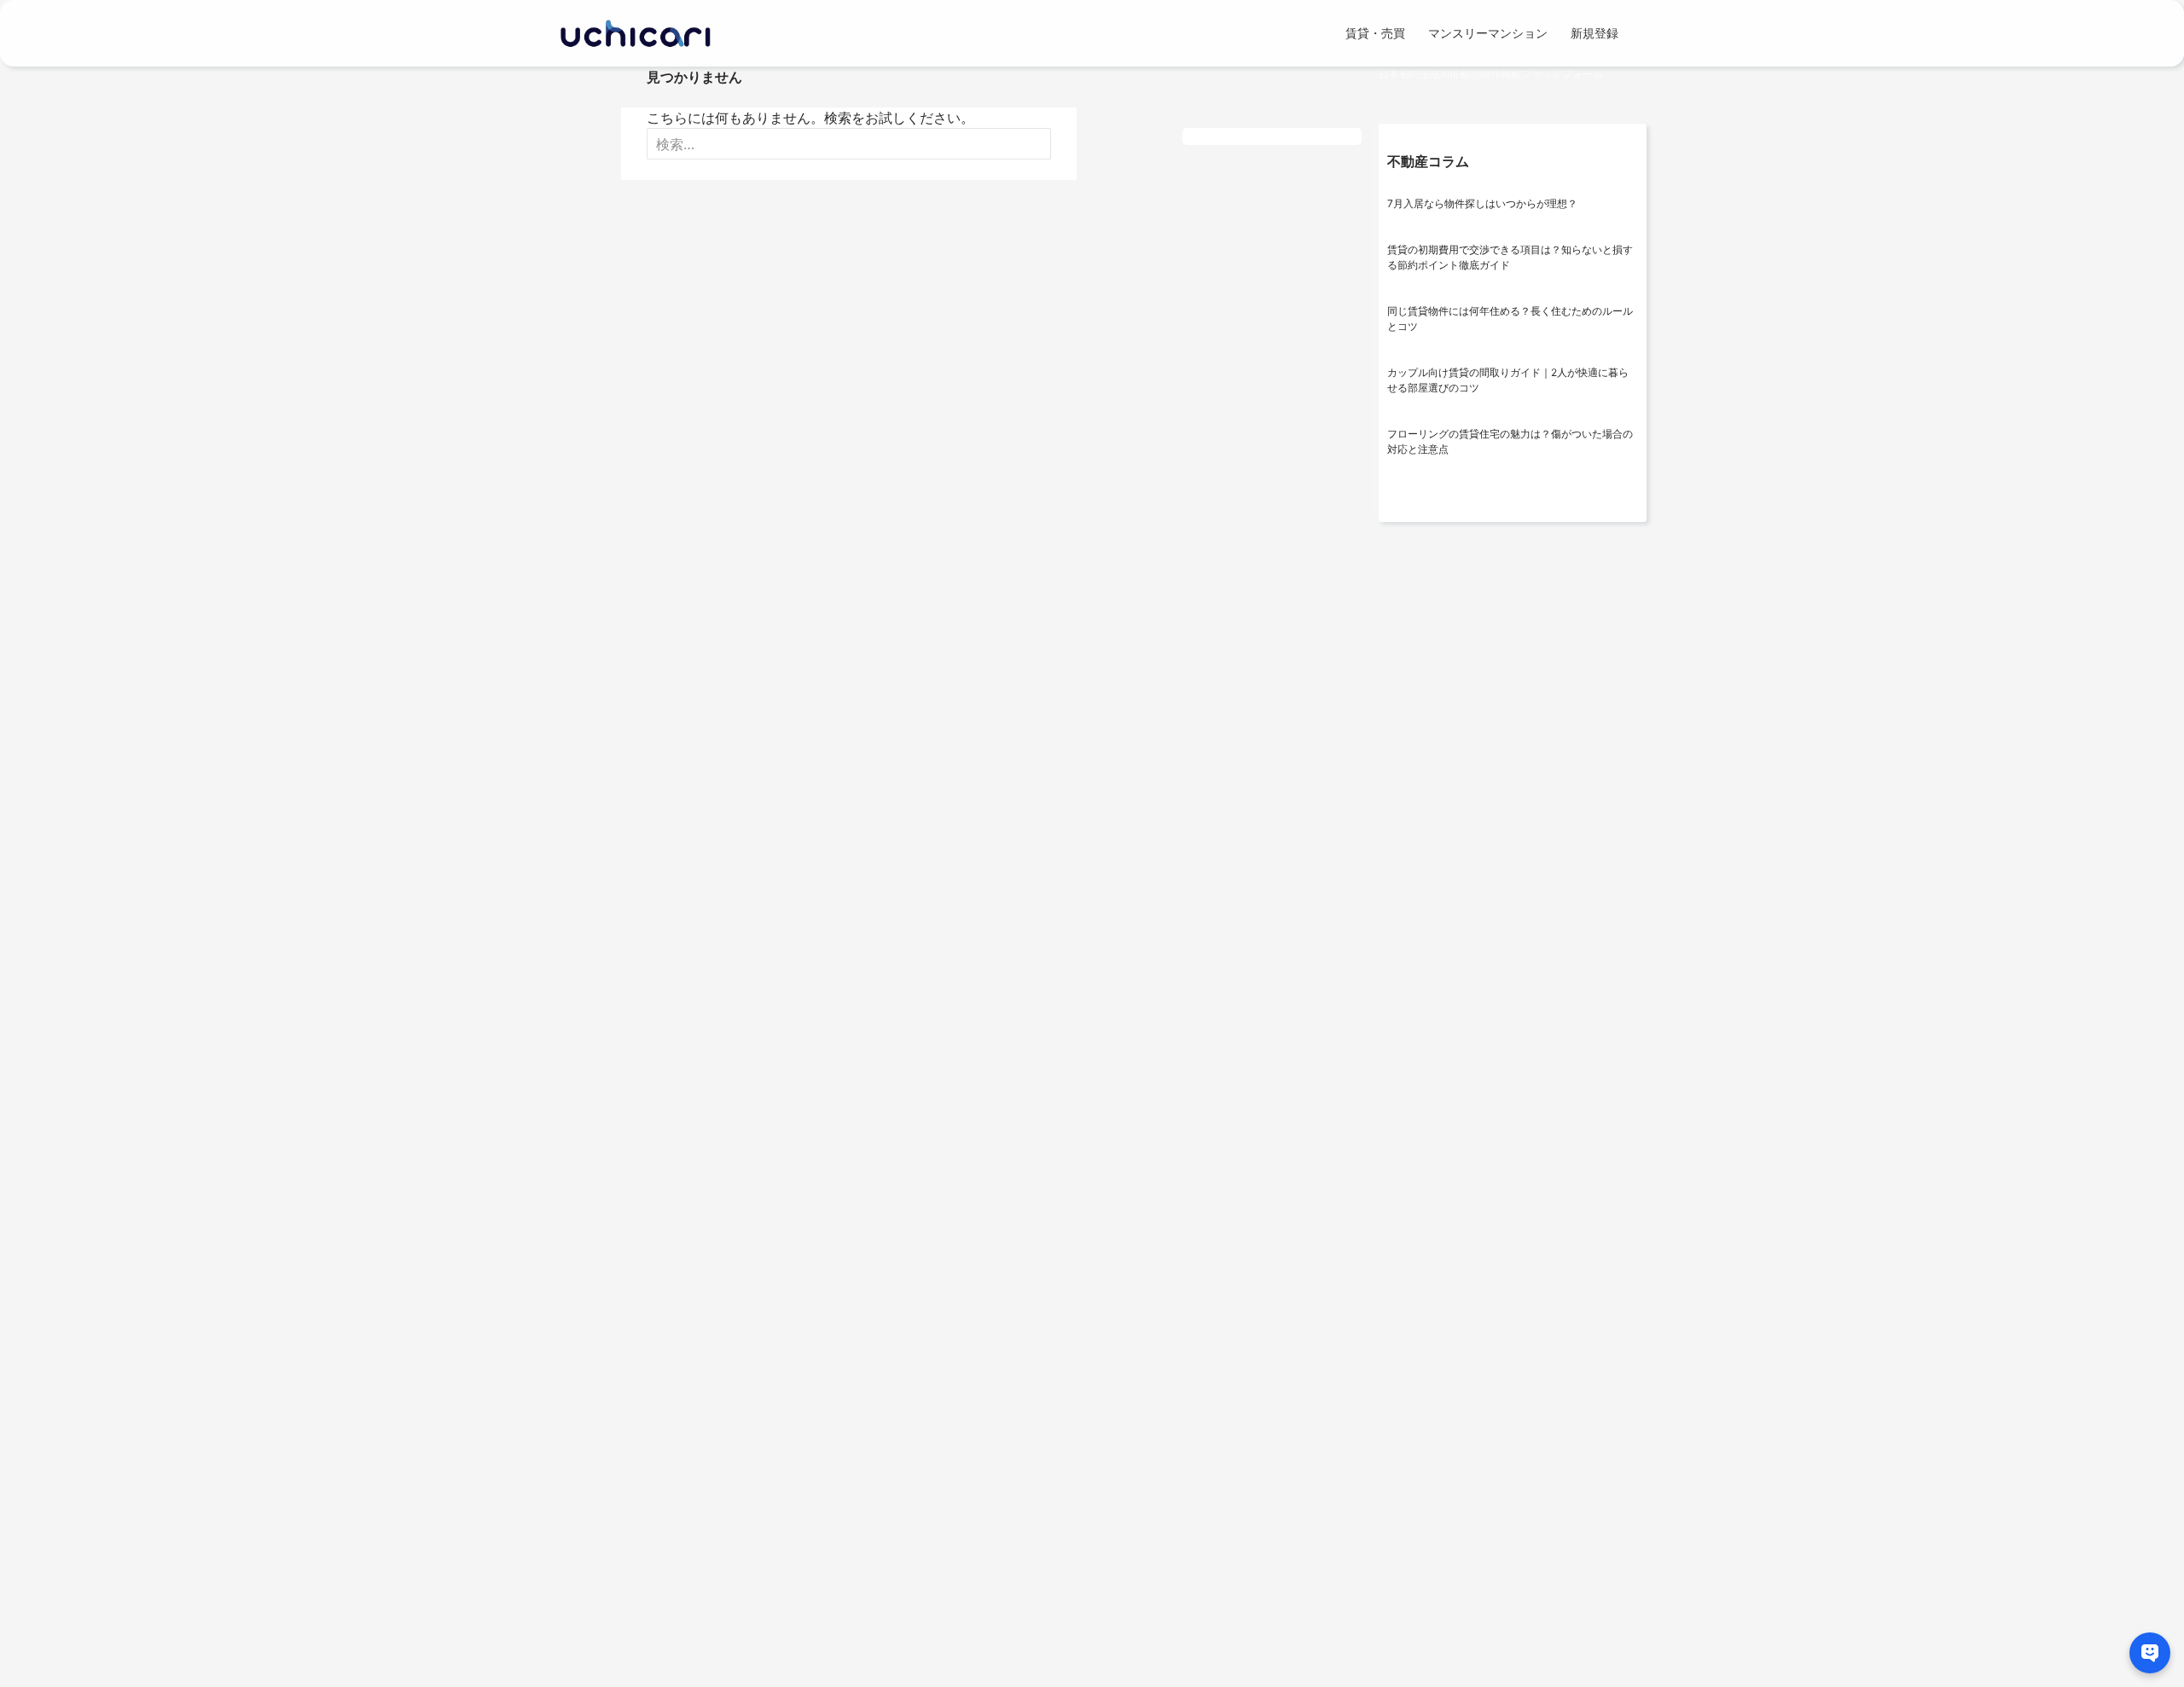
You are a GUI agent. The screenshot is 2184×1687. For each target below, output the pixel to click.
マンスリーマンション (1488, 33)
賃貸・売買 (1375, 33)
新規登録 (1594, 33)
